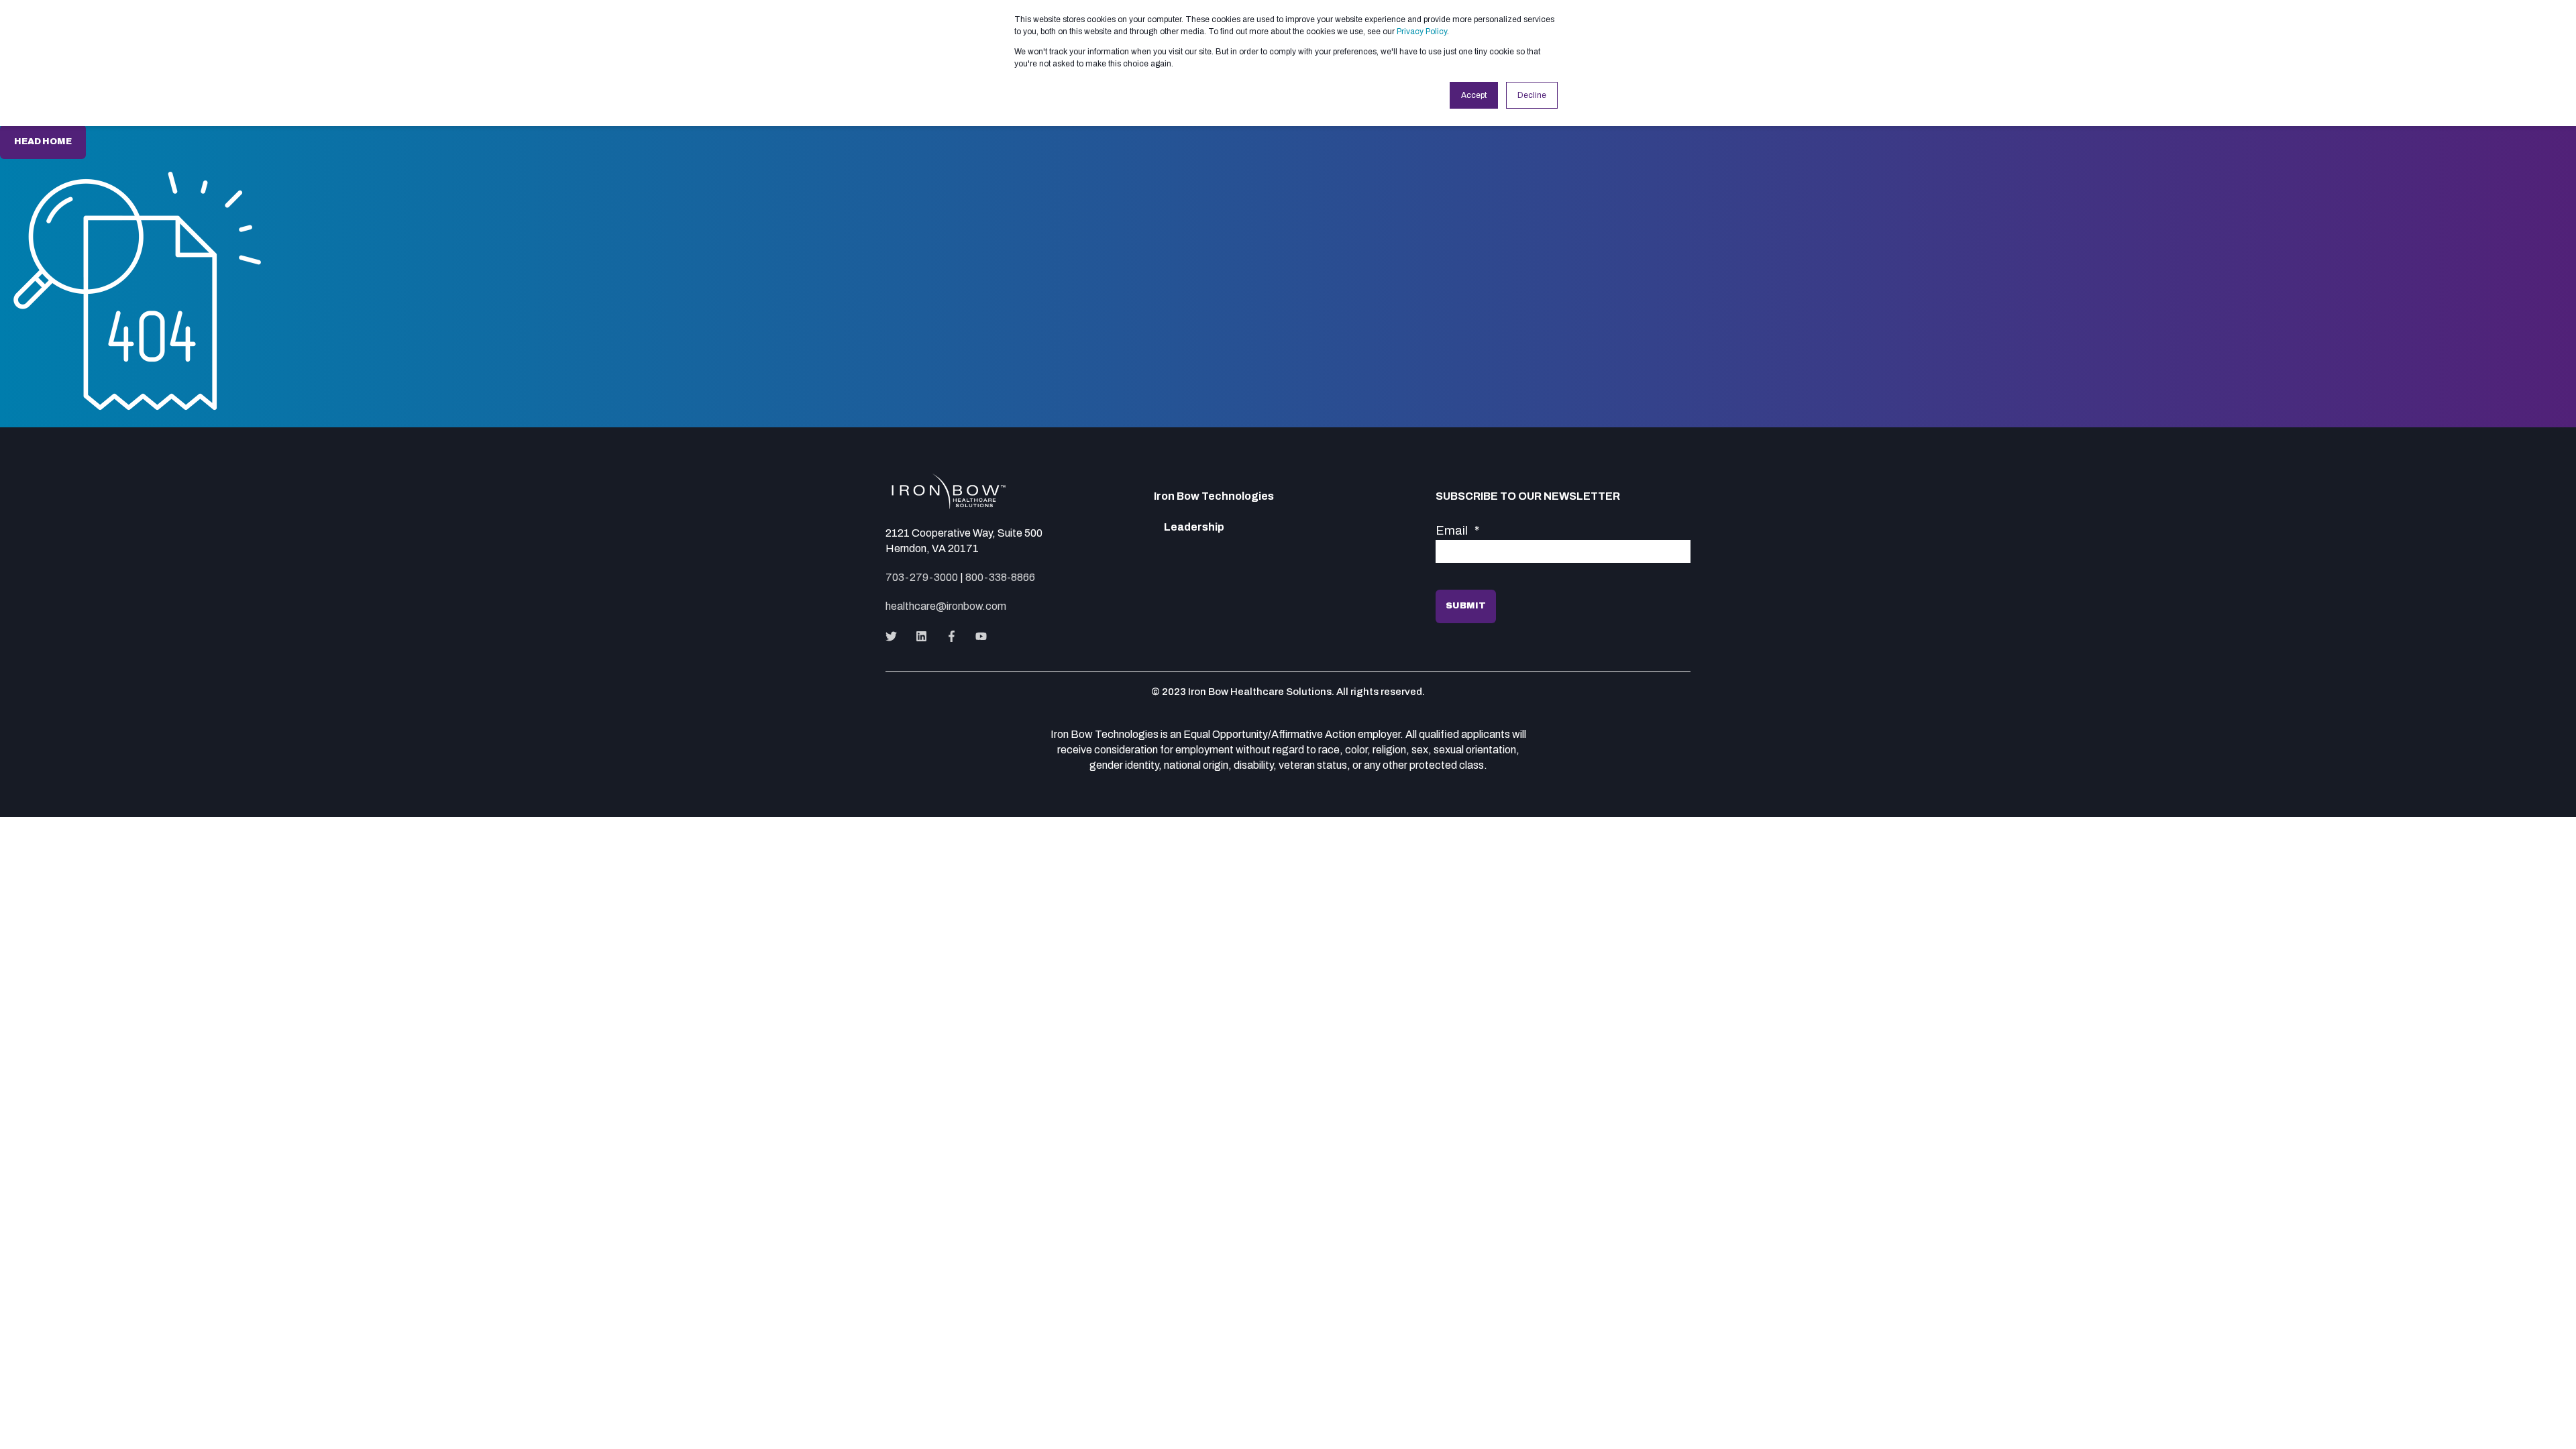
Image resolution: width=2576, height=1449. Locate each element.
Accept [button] (1474, 95)
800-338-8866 (1000, 577)
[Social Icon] (895, 636)
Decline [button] (1532, 95)
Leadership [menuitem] (1194, 527)
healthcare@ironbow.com (946, 606)
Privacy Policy (1422, 32)
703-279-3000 (922, 577)
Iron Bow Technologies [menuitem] (1214, 496)
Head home (43, 142)
